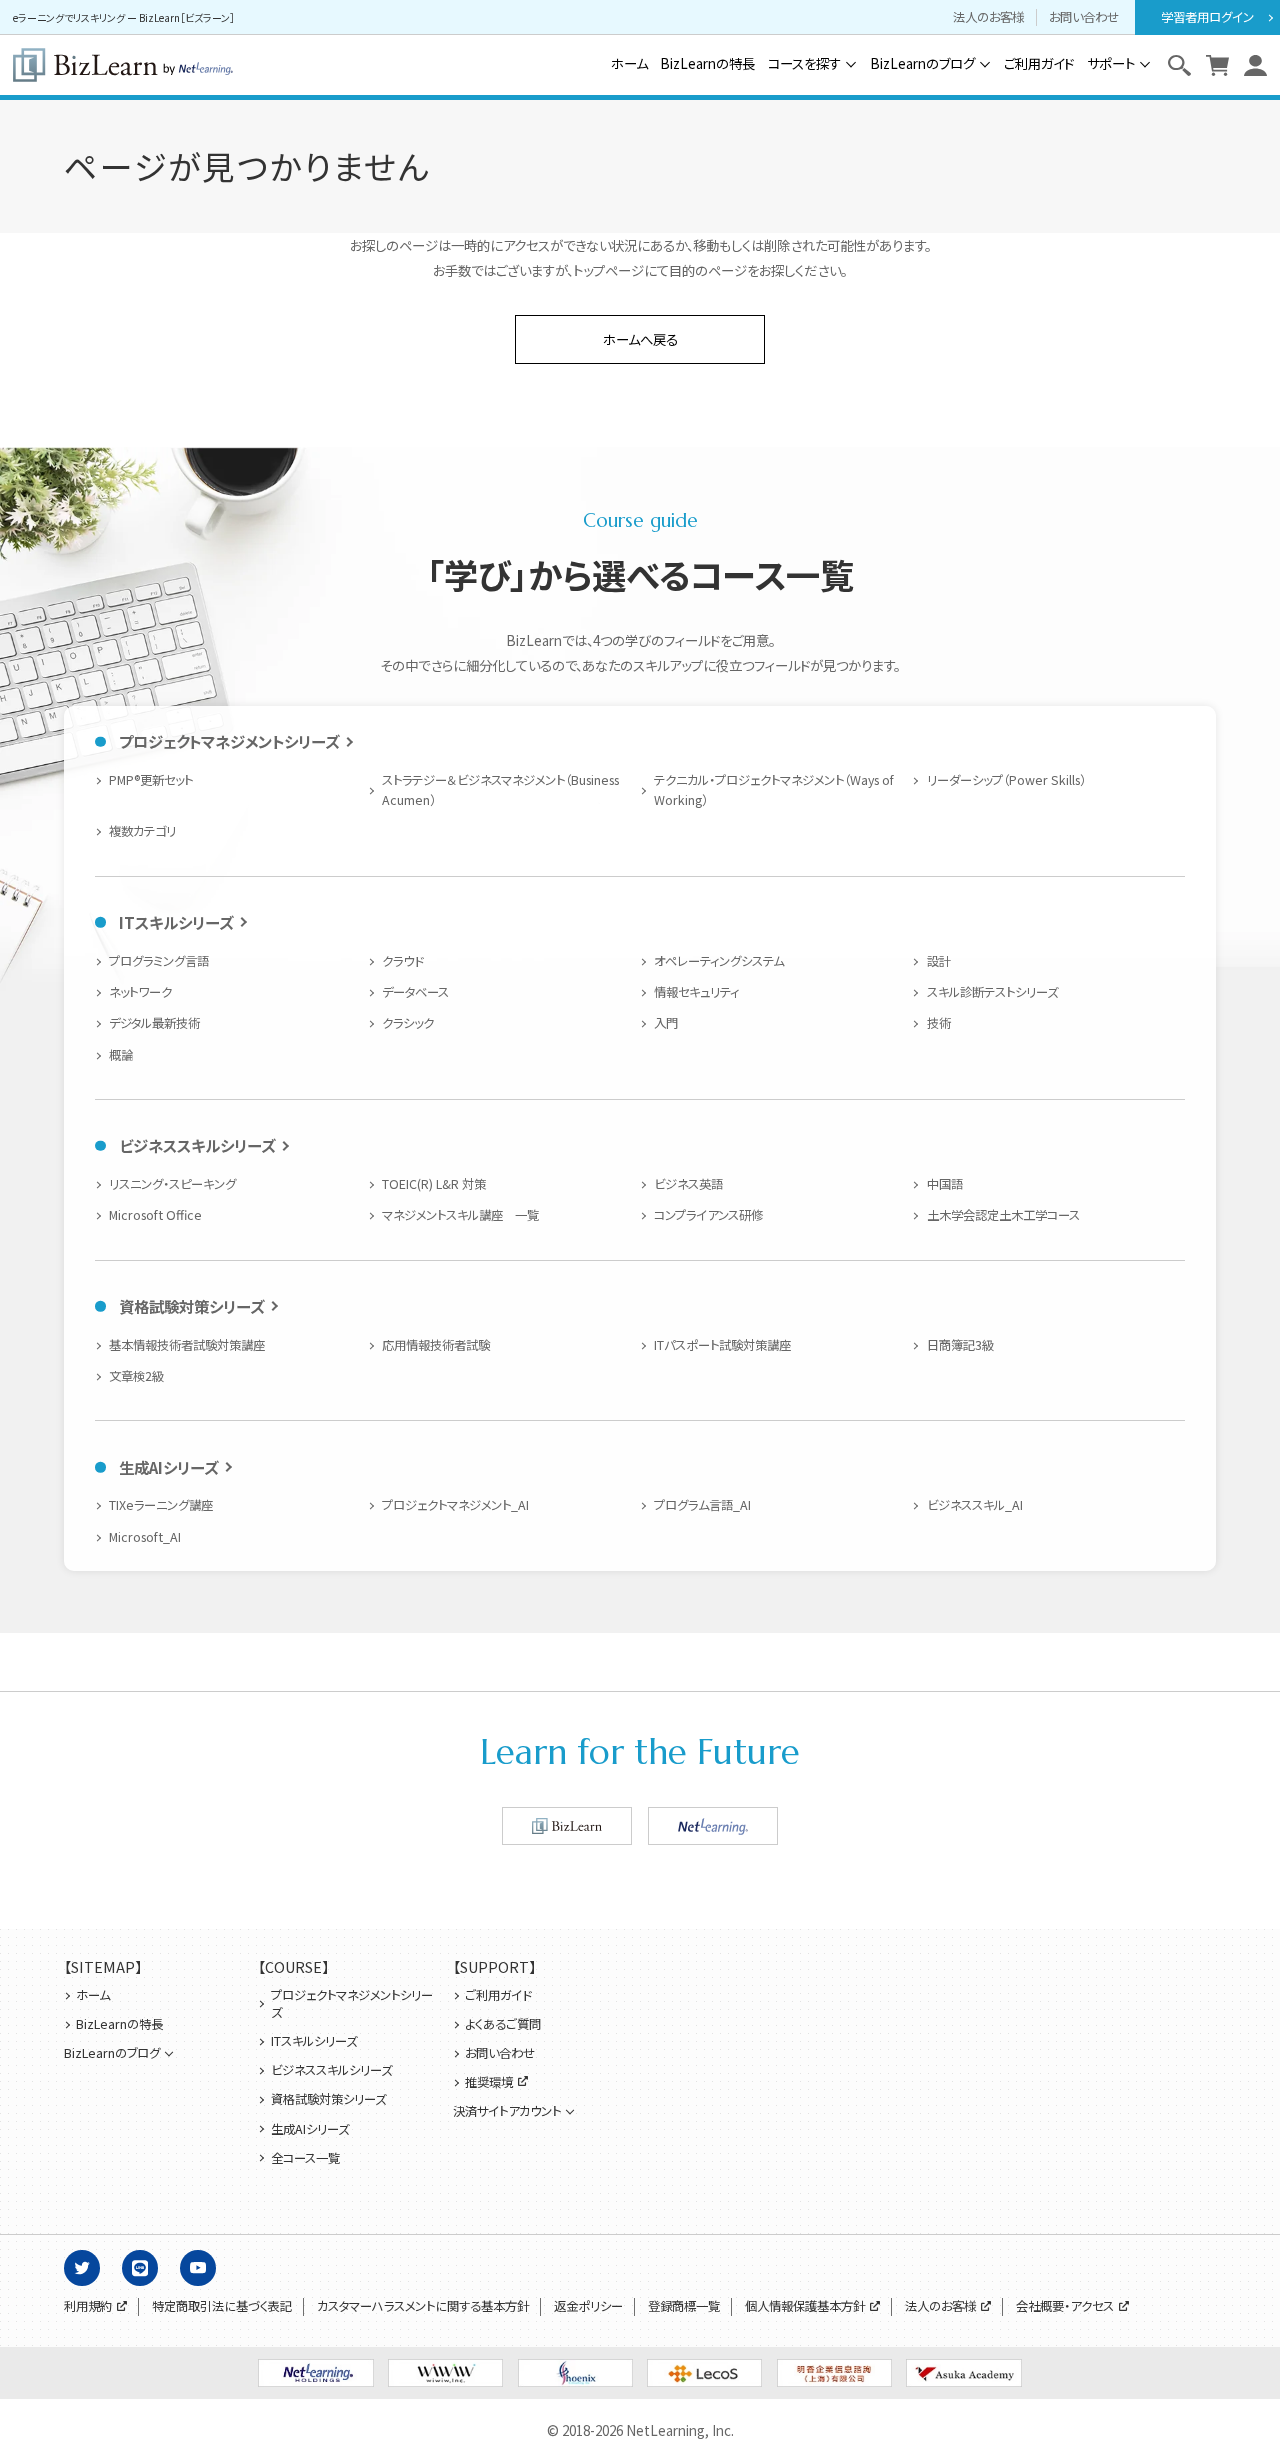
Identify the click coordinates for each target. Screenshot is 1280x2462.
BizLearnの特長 (707, 63)
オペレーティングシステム (719, 961)
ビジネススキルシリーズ (197, 1145)
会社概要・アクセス (1065, 2306)
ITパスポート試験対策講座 (722, 1345)
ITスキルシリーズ (176, 922)
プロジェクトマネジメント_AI (455, 1505)
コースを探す (804, 63)
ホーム (629, 63)
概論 (121, 1055)
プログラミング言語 (159, 961)
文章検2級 (136, 1376)
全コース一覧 (305, 2158)
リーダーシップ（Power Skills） (1006, 780)
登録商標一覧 (684, 2306)
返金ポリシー (588, 2306)
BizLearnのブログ (922, 63)
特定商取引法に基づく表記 (222, 2306)
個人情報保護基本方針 (805, 2306)
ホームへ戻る (640, 339)
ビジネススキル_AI (974, 1505)
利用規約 (88, 2306)
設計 (938, 961)
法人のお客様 (988, 17)
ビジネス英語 (688, 1184)
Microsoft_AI (145, 1537)
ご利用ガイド (1039, 63)
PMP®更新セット (151, 780)
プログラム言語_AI (702, 1505)
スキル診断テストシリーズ (992, 992)
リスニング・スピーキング (172, 1184)
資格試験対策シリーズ (191, 1306)
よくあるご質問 (503, 2024)
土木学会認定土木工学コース (1003, 1215)
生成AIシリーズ (168, 1467)
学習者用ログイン (1207, 17)
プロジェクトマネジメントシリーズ (229, 741)
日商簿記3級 (960, 1345)
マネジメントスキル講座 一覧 (460, 1215)
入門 (666, 1023)
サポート (1111, 63)
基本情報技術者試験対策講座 (187, 1345)
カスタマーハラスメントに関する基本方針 (423, 2306)
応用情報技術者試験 (436, 1345)
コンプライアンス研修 (708, 1215)
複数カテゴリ (142, 831)
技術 (938, 1023)
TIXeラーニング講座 (161, 1505)
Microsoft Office (155, 1215)
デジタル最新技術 (154, 1023)
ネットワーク (140, 992)
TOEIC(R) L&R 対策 (434, 1184)
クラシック (408, 1023)
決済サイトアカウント (507, 2111)
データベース (415, 992)
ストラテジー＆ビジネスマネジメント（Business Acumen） (500, 790)
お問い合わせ (1084, 17)
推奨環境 (489, 2082)
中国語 (944, 1184)
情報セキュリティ (696, 992)
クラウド (402, 961)
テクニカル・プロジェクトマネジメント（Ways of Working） (774, 790)
